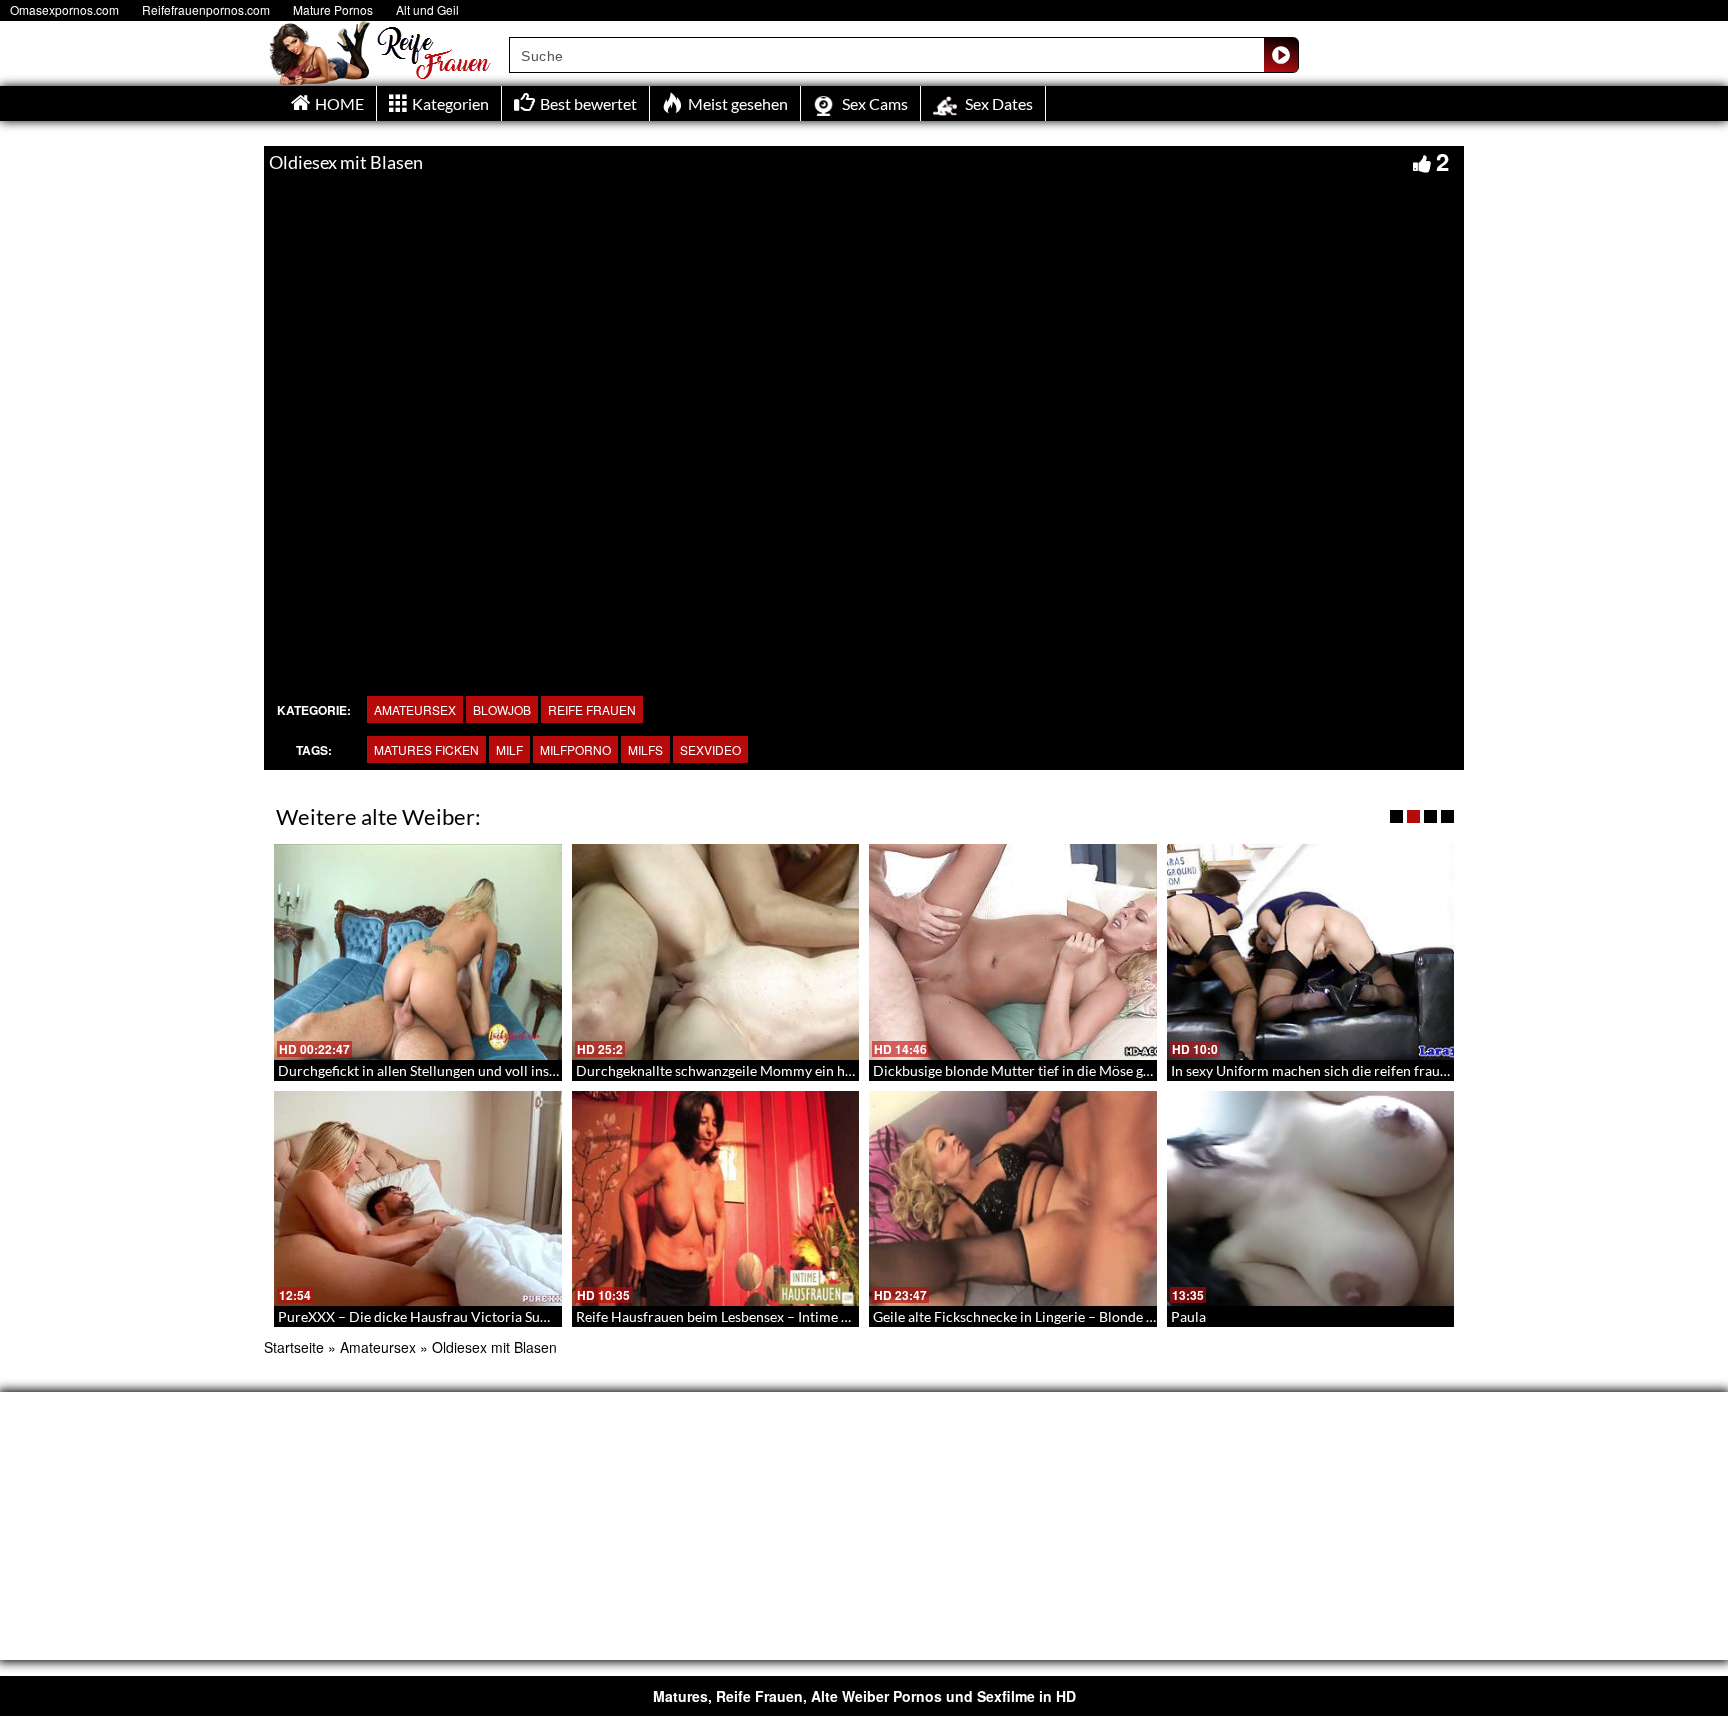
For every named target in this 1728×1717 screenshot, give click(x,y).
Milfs (645, 749)
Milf (509, 749)
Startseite (294, 1347)
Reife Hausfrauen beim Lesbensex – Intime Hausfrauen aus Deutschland (798, 1316)
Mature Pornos (333, 9)
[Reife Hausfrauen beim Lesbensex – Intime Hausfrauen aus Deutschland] (716, 1199)
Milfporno (575, 749)
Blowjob (502, 709)
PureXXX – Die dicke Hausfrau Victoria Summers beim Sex (459, 1316)
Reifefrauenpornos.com (206, 9)
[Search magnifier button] (1281, 55)
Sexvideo (710, 749)
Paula (1188, 1316)
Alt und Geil (427, 9)
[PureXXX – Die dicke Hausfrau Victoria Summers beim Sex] (418, 1199)
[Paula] (1311, 1199)
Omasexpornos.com (64, 9)
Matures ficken (426, 749)
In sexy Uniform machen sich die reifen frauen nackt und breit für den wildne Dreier (1430, 1070)
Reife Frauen (592, 709)
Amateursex (415, 709)
